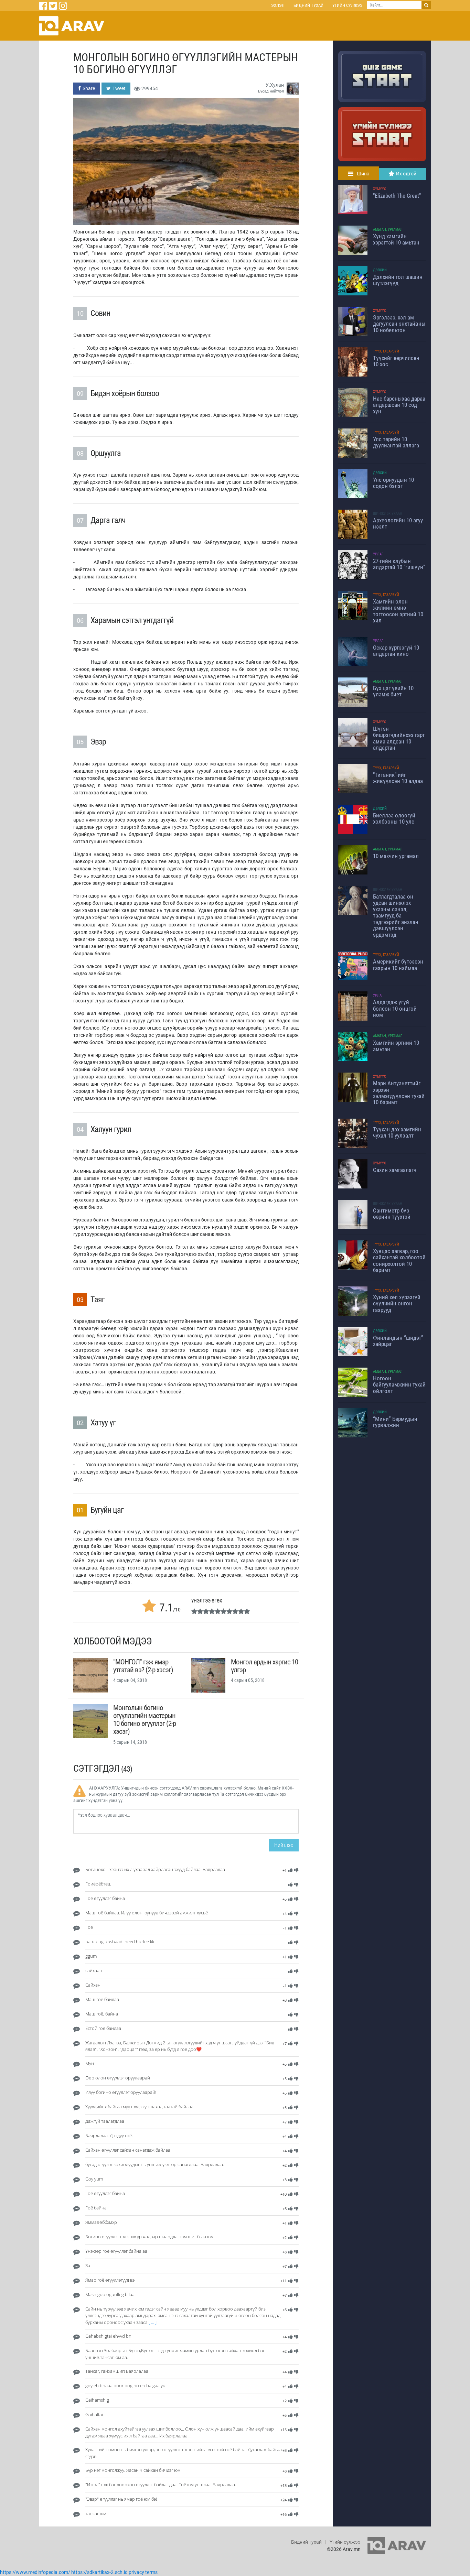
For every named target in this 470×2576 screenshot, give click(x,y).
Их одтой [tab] (406, 174)
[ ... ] (153, 2322)
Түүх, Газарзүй (386, 351)
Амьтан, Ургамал (388, 230)
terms (151, 2572)
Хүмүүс (380, 189)
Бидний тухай (308, 5)
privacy (136, 2572)
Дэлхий (380, 270)
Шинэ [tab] (363, 174)
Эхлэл (278, 5)
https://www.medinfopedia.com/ (35, 2572)
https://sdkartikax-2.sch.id (99, 2572)
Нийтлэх (284, 1845)
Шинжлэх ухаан (388, 514)
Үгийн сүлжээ (348, 5)
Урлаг (378, 554)
